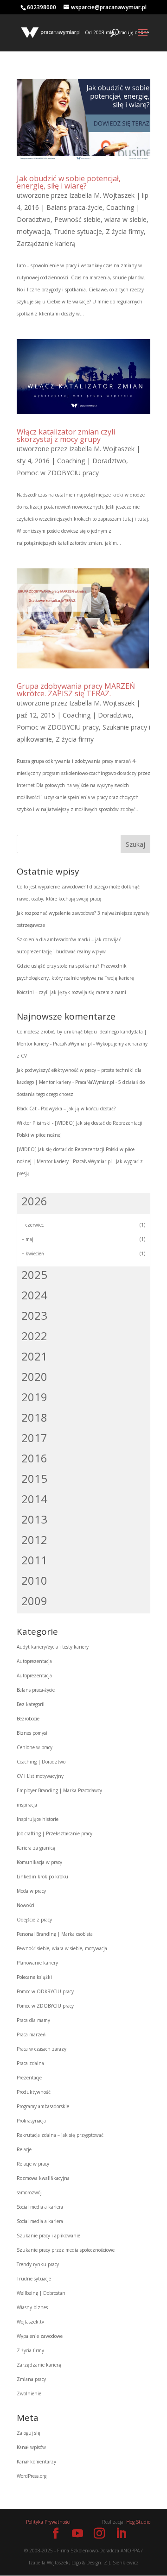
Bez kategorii (31, 1704)
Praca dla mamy (33, 2020)
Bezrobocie (28, 1719)
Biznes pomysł (32, 1733)
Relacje (24, 2149)
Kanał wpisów (31, 2447)
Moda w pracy (31, 1891)
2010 (34, 1580)
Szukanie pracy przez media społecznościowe (66, 2250)
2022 (34, 1336)
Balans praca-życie (74, 207)
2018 (34, 1417)
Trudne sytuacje (78, 231)
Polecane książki (34, 1977)
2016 (34, 1458)
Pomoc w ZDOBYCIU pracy (58, 473)
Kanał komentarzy (36, 2462)
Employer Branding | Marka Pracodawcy (59, 1790)
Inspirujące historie (38, 1819)
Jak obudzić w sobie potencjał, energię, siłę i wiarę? (69, 182)
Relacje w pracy (33, 2164)
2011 (34, 1560)
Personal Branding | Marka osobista (55, 1934)
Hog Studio (138, 2522)
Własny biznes (32, 2307)
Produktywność (34, 2092)
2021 (34, 1356)
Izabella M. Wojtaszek (102, 195)
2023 (34, 1315)
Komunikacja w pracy (39, 1862)
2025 (34, 1275)
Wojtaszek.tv (30, 2322)
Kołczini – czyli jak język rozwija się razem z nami (71, 992)
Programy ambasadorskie (43, 2106)
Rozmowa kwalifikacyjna (43, 2178)
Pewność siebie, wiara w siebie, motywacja (62, 1948)
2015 (34, 1478)
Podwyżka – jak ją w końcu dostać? (78, 1108)
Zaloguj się (29, 2433)
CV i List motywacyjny (40, 1776)
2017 (34, 1438)
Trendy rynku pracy (38, 2264)
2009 (34, 1601)
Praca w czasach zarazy (42, 2049)
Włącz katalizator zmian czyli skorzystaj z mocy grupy (66, 435)
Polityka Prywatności (48, 2522)
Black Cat (27, 1108)
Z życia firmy (125, 231)
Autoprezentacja (34, 1661)
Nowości (26, 1905)
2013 (34, 1519)
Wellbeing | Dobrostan (41, 2293)
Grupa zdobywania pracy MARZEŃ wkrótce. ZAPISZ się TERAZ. (76, 690)
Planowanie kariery (37, 1963)
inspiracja (27, 1805)
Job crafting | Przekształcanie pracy (55, 1833)
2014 (34, 1499)
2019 (34, 1397)
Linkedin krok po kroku (42, 1877)
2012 (34, 1540)
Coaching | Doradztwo (92, 461)
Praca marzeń (31, 2034)
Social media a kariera (40, 2207)
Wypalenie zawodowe (40, 2336)
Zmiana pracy (31, 2379)
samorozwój (29, 2192)
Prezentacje (29, 2078)
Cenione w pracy (35, 1747)
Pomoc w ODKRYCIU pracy (45, 1991)
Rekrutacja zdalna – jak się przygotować (60, 2135)
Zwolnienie (29, 2393)
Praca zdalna (30, 2063)
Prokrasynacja (31, 2121)
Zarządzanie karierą (46, 243)
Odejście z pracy (34, 1920)
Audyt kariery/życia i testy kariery (53, 1647)
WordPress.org (32, 2476)
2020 (34, 1376)
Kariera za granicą (36, 1848)
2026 (34, 1201)
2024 (34, 1295)
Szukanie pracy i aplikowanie (48, 2236)
